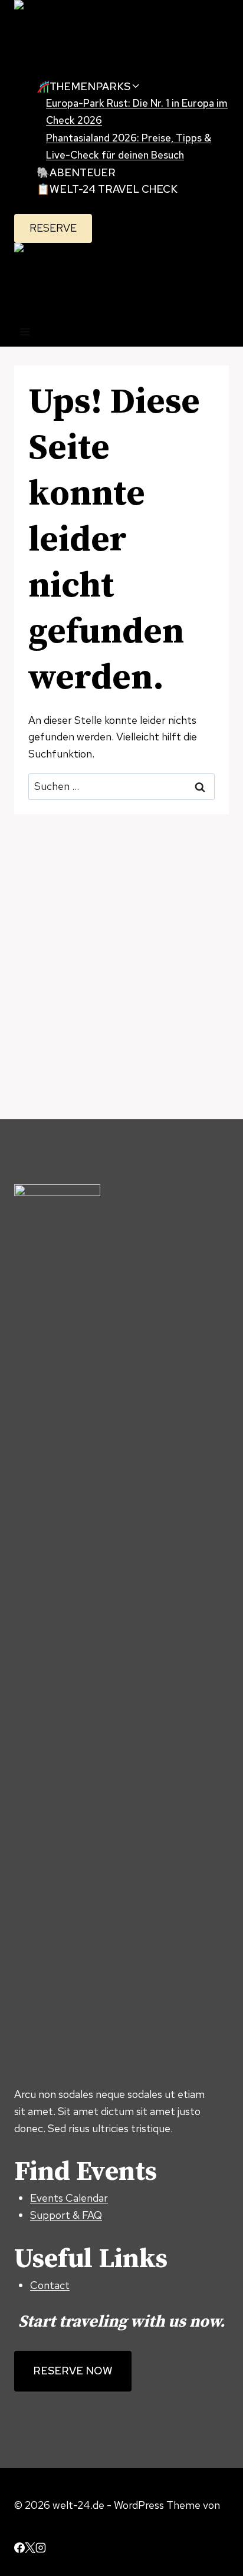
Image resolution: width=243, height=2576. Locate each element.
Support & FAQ (66, 2215)
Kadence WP (44, 2521)
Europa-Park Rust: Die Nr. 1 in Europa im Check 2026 (137, 112)
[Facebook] (19, 2549)
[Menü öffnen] (25, 333)
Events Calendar (69, 2198)
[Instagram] (41, 2549)
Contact (50, 2285)
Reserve (53, 228)
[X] (30, 2549)
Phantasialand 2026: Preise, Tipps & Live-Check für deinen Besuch (129, 146)
